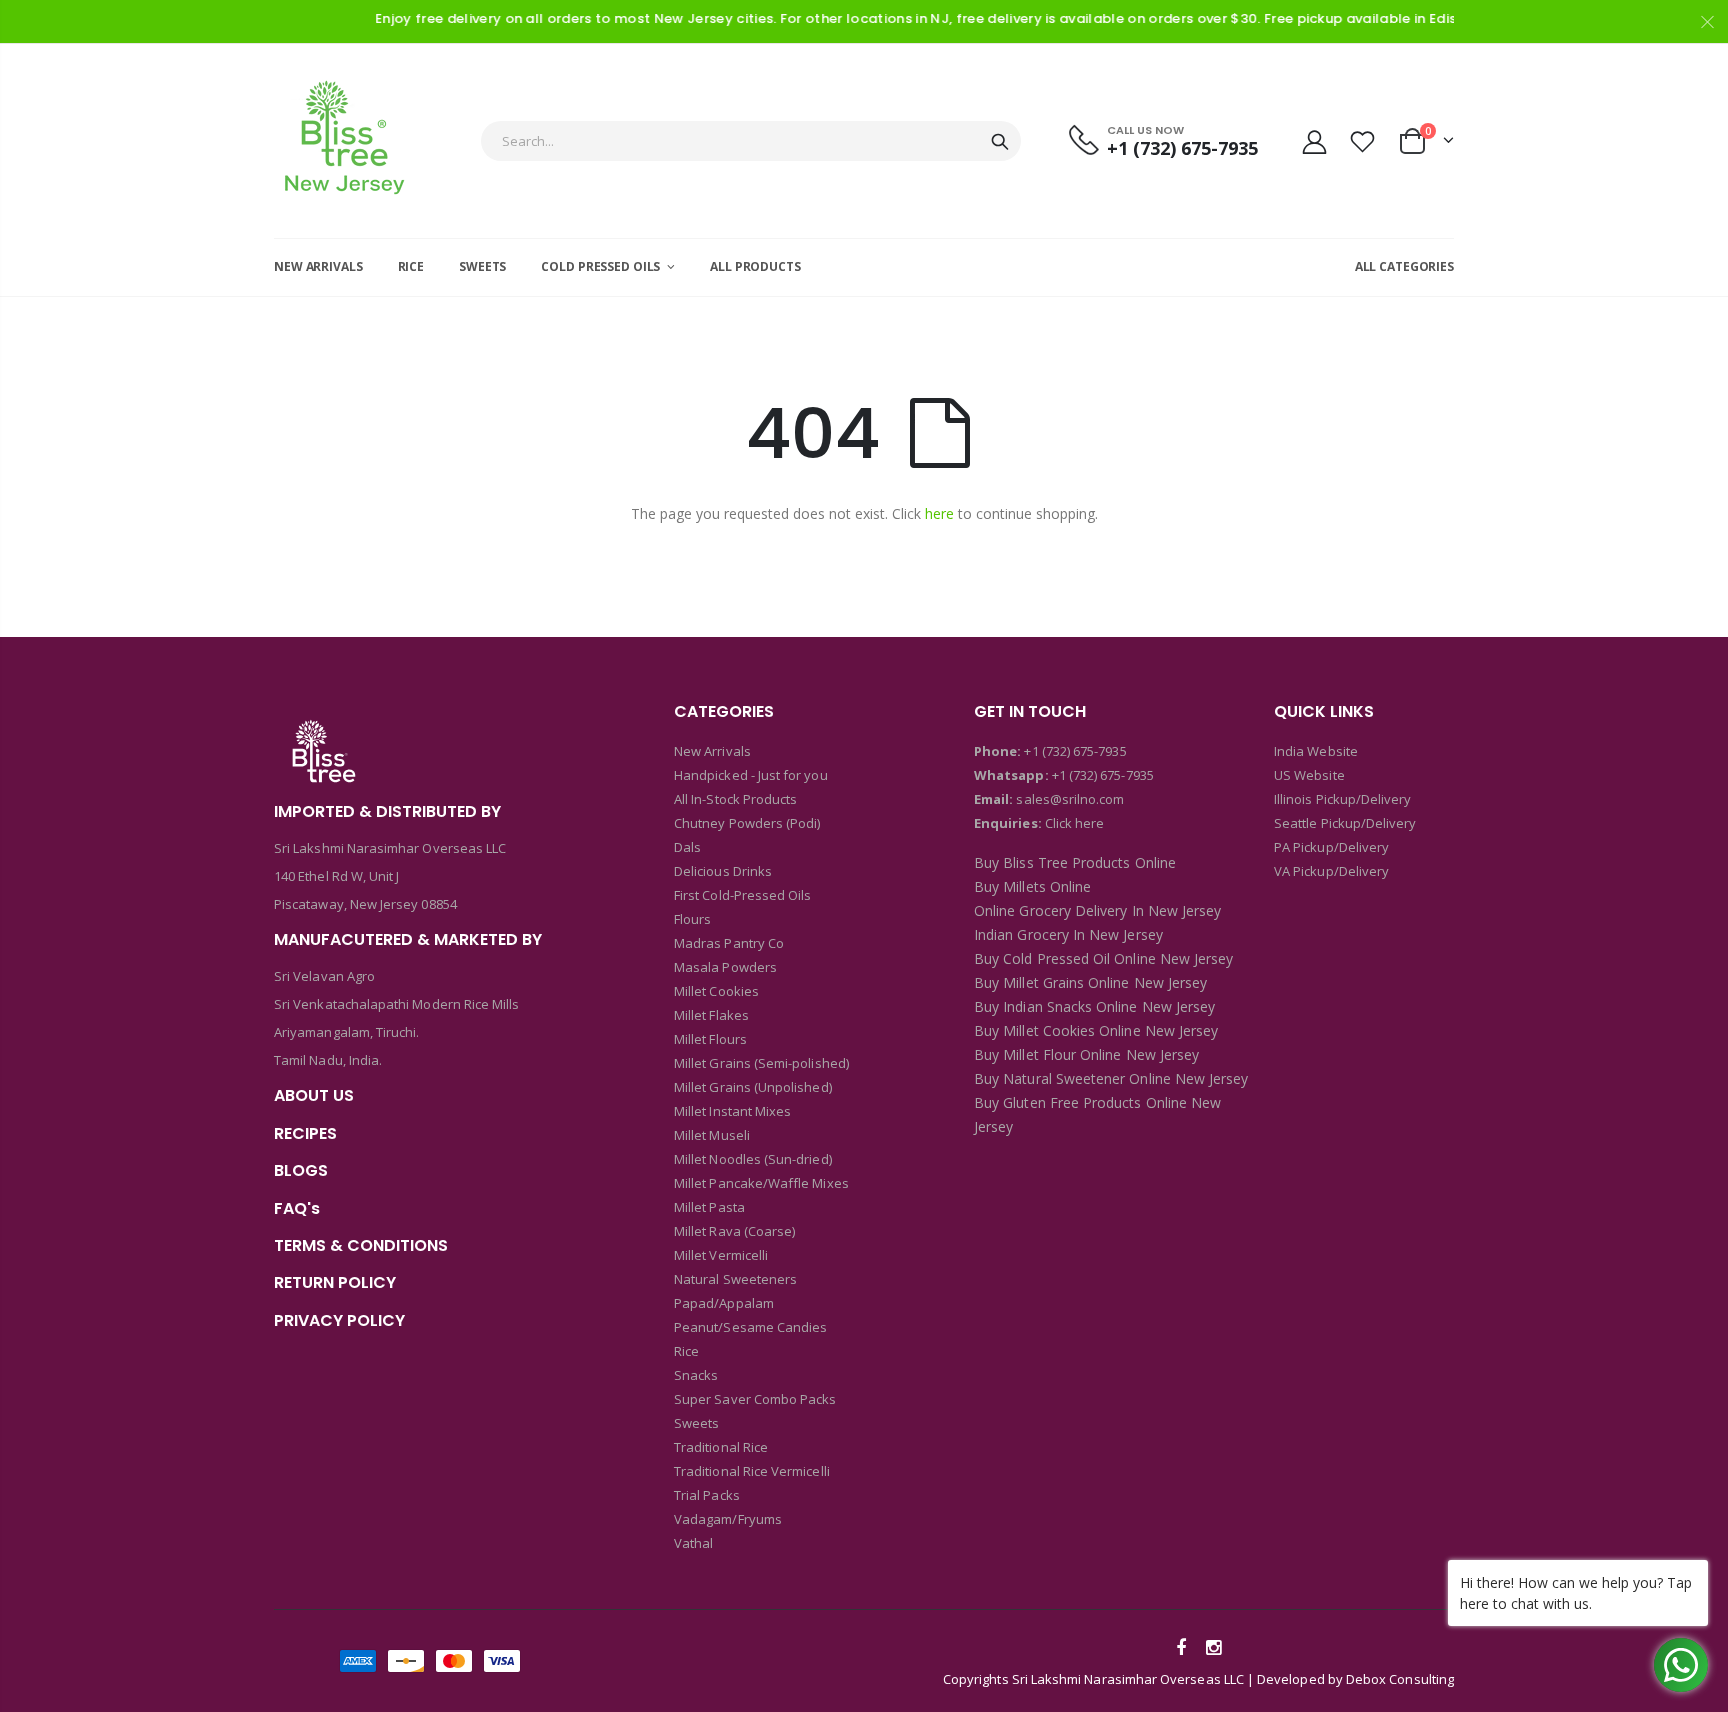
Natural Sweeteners (735, 1279)
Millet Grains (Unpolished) (753, 1087)
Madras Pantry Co (729, 943)
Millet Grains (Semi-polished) (761, 1063)
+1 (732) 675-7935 (1075, 751)
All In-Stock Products (735, 799)
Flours (692, 919)
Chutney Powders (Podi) (747, 823)
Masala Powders (725, 967)
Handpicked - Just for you (751, 775)
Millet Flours (710, 1039)
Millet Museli (712, 1135)
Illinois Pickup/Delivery (1343, 799)
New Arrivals (712, 751)
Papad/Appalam (724, 1303)
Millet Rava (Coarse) (734, 1231)
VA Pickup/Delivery (1331, 871)
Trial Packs (707, 1495)
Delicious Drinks (723, 871)
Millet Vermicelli (721, 1255)
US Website (1309, 775)
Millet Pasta (709, 1207)
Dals (687, 847)
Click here (1075, 823)
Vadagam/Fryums (728, 1519)
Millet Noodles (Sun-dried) (753, 1159)
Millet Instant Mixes (732, 1111)
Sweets (696, 1423)
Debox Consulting (1400, 1679)
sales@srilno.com (1068, 799)
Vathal (693, 1543)
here (939, 513)
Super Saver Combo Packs (755, 1399)
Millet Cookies (716, 991)
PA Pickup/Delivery (1331, 847)
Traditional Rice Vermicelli (752, 1471)
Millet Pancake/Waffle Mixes (761, 1183)
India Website (1316, 751)
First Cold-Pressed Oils (743, 895)
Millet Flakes (711, 1015)
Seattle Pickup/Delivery (1345, 823)
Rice (686, 1351)
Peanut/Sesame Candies (750, 1327)
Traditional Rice (721, 1447)
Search (1000, 141)
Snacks (696, 1375)
